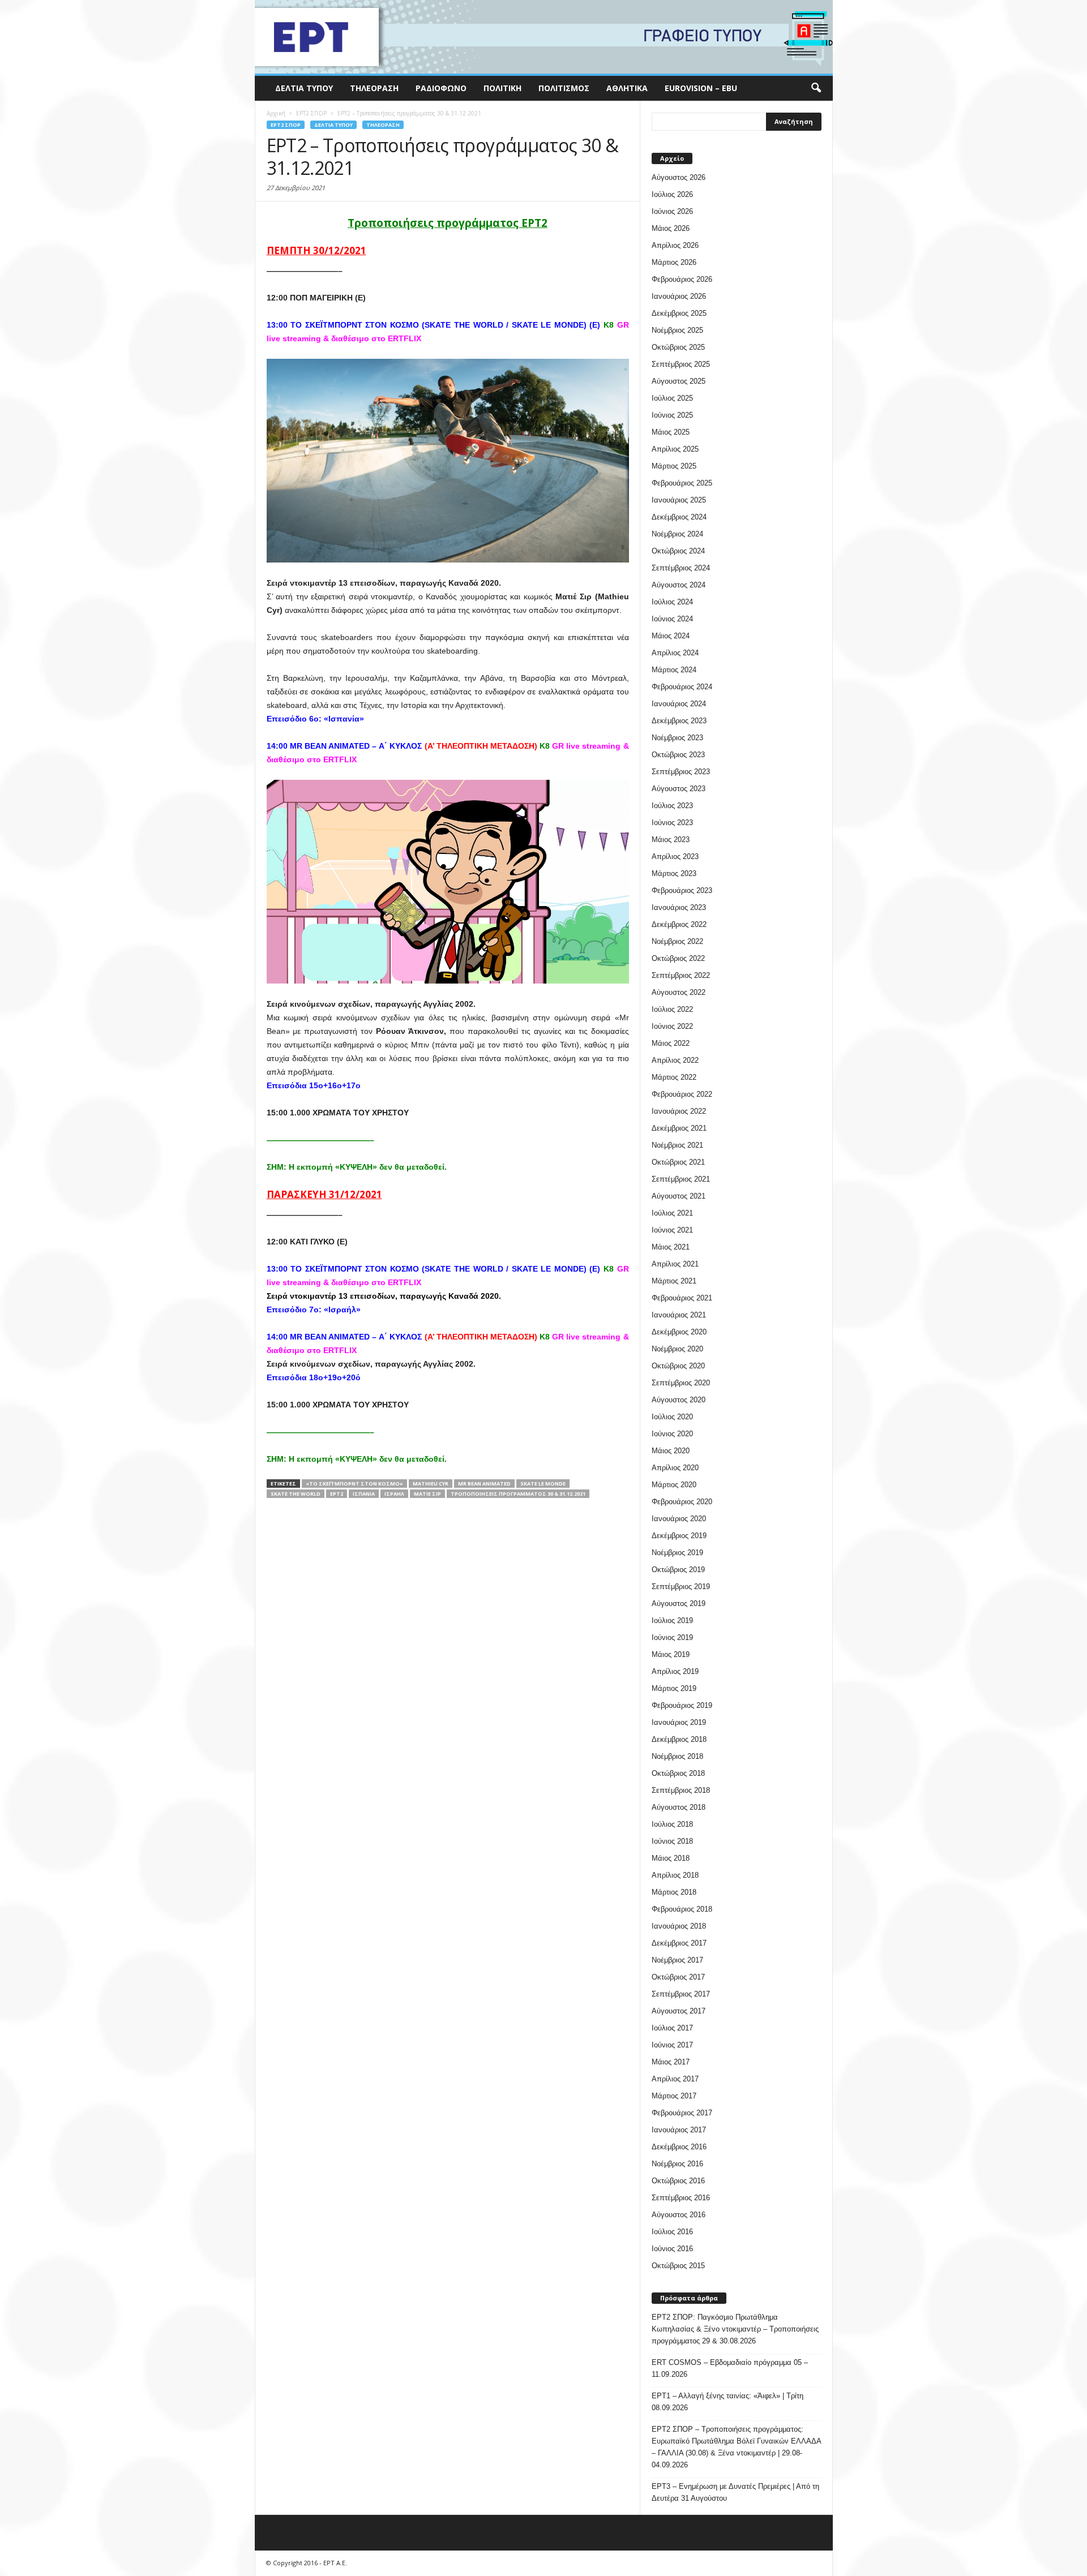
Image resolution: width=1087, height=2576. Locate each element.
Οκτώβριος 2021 (678, 1162)
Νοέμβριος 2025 (677, 330)
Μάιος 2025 (671, 432)
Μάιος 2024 (671, 636)
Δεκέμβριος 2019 (679, 1536)
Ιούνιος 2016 (672, 2249)
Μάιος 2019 (671, 1654)
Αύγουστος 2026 (679, 177)
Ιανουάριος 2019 (679, 1722)
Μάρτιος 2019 (674, 1688)
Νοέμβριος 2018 (677, 1756)
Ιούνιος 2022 (672, 1026)
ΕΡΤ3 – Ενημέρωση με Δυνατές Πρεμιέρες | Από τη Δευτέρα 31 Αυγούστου (735, 2492)
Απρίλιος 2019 (675, 1671)
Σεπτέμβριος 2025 (681, 364)
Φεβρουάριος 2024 (682, 687)
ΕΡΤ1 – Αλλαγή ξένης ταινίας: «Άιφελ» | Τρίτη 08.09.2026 (727, 2402)
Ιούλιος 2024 (672, 602)
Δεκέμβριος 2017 (679, 1943)
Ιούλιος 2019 (672, 1620)
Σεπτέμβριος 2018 (681, 1790)
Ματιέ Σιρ (427, 1494)
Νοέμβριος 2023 (677, 738)
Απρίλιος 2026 (675, 245)
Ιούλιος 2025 (672, 398)
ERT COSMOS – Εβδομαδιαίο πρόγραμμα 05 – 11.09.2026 (730, 2368)
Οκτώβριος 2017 (678, 1977)
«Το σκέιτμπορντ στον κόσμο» (354, 1484)
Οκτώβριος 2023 (678, 755)
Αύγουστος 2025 (679, 381)
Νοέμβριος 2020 (677, 1349)
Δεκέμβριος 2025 (679, 313)
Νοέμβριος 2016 (677, 2164)
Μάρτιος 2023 (674, 873)
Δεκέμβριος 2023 (679, 721)
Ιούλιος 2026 (672, 194)
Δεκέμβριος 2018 (679, 1739)
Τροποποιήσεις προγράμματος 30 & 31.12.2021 (518, 1494)
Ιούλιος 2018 (672, 1824)
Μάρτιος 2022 (674, 1077)
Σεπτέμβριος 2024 (681, 568)
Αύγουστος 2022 (679, 992)
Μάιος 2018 (671, 1858)
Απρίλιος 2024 (675, 653)
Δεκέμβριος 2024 (679, 517)
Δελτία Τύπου (304, 88)
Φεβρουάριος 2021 (682, 1298)
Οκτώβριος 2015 (678, 2266)
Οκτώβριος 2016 (678, 2181)
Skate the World (296, 1494)
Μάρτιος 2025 (674, 466)
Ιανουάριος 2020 (679, 1519)
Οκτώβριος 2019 (678, 1570)
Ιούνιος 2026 (672, 211)
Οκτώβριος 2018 (678, 1773)
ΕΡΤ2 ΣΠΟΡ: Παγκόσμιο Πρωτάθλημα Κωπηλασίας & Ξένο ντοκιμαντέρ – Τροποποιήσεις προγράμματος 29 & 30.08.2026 (735, 2329)
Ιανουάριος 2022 (679, 1111)
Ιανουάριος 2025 (679, 500)
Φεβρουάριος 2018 (682, 1909)
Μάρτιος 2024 (674, 670)
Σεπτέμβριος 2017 (681, 1994)
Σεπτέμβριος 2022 (681, 975)
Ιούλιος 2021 (672, 1213)
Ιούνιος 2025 (672, 415)
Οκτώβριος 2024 (678, 551)
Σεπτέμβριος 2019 (681, 1587)
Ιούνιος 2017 (672, 2045)
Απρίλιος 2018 (675, 1875)
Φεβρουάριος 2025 (682, 483)
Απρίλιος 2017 (675, 2079)
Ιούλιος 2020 (672, 1417)
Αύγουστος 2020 (679, 1400)
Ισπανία (364, 1494)
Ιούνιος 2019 (672, 1637)
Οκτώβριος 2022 (678, 958)
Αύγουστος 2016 (679, 2215)
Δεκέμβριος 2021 (679, 1128)
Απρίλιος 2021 (675, 1264)
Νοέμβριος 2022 (677, 941)
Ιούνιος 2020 (672, 1434)
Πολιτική (502, 88)
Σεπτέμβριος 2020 (681, 1383)
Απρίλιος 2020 (675, 1468)
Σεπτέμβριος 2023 (681, 772)
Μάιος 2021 (671, 1247)
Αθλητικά (627, 88)
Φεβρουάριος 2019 (682, 1705)
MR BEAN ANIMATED (484, 1484)
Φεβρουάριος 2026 (682, 279)
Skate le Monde (543, 1484)
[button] (816, 88)
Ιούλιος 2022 (672, 1009)
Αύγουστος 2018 (679, 1807)
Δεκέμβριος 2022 (679, 924)
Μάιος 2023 (671, 840)
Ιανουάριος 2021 (679, 1315)
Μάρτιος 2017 (674, 2096)
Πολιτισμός (564, 88)
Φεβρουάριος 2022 (682, 1094)
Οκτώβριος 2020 (678, 1366)
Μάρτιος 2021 (674, 1281)
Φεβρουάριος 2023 (682, 890)
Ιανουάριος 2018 (679, 1926)
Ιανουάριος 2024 (679, 704)
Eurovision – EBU (701, 88)
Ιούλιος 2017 (672, 2028)
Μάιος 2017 (671, 2062)
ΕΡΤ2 (337, 1494)
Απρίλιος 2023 (675, 856)
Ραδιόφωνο (441, 88)
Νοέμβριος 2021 (677, 1145)
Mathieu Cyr (431, 1484)
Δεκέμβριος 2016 (679, 2147)
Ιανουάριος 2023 (679, 907)
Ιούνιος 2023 (672, 823)
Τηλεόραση (374, 88)
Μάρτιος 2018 (674, 1892)
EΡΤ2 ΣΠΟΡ (286, 125)
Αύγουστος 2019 (679, 1603)
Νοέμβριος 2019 (677, 1553)
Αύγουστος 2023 (679, 789)
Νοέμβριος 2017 (677, 1960)
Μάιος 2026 (671, 228)
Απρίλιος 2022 (675, 1060)
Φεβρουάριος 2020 (682, 1502)
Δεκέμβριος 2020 (679, 1332)
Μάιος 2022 (671, 1043)
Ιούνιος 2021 (672, 1230)
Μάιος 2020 (671, 1451)
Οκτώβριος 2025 (678, 347)
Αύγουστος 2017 (679, 2011)
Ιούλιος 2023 (672, 806)
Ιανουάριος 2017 (679, 2130)
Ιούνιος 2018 (672, 1841)
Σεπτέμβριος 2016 (681, 2198)
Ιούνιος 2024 (672, 619)
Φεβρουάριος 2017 (682, 2113)
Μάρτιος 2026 (674, 262)
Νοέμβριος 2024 (677, 534)
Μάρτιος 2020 (674, 1485)
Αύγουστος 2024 (679, 585)
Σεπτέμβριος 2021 (681, 1179)
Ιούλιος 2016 (672, 2232)
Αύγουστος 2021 (679, 1196)
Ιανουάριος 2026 (679, 296)
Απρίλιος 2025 (675, 449)
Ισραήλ (394, 1494)
